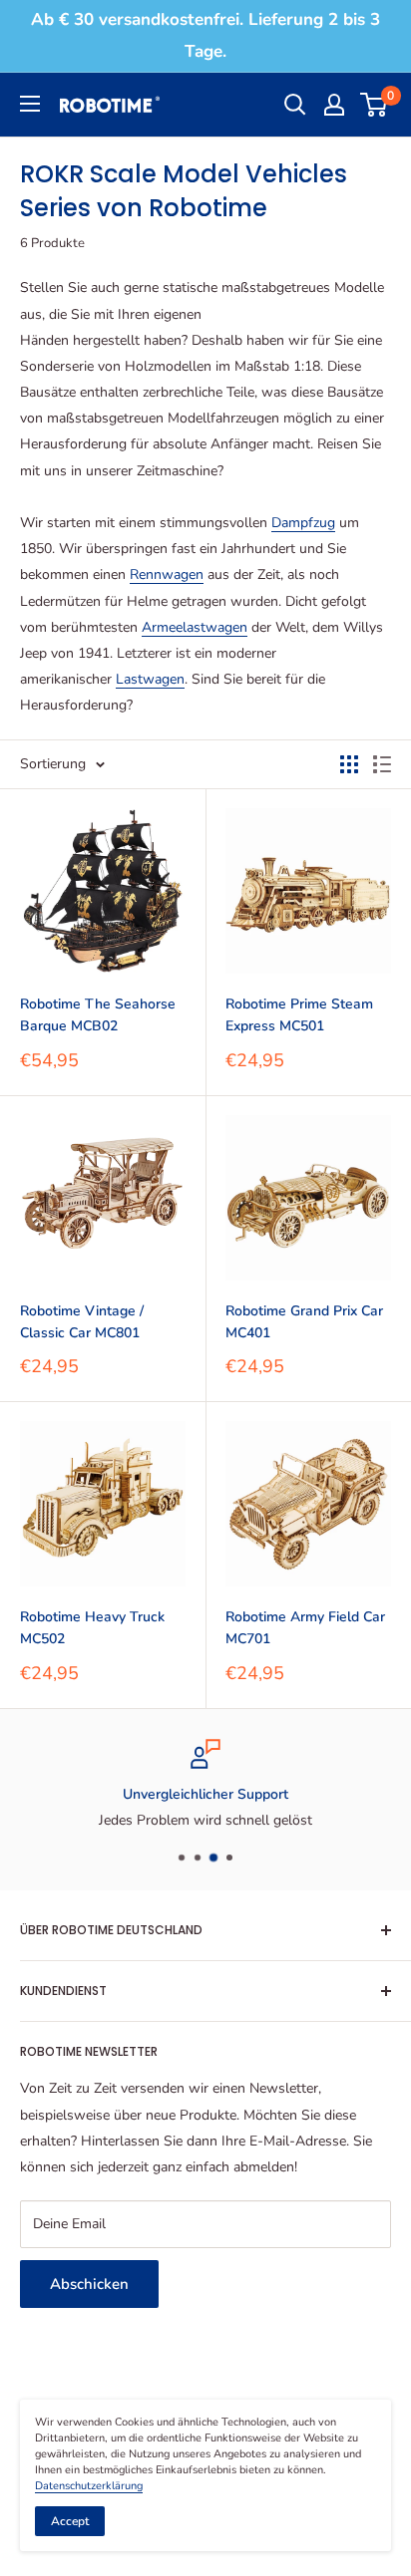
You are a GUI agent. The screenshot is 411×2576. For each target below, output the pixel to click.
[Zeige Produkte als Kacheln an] (349, 764)
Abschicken (89, 2284)
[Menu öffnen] (30, 104)
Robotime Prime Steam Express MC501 (299, 1015)
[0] (375, 105)
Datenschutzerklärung (89, 2486)
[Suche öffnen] (295, 105)
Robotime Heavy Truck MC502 (92, 1628)
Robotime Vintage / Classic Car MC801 (82, 1322)
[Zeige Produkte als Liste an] (382, 764)
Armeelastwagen (195, 627)
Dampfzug (303, 523)
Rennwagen (167, 574)
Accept (70, 2521)
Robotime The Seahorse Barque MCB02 (98, 1015)
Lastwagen (150, 679)
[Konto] (334, 105)
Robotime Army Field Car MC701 (305, 1628)
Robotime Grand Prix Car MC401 (304, 1322)
